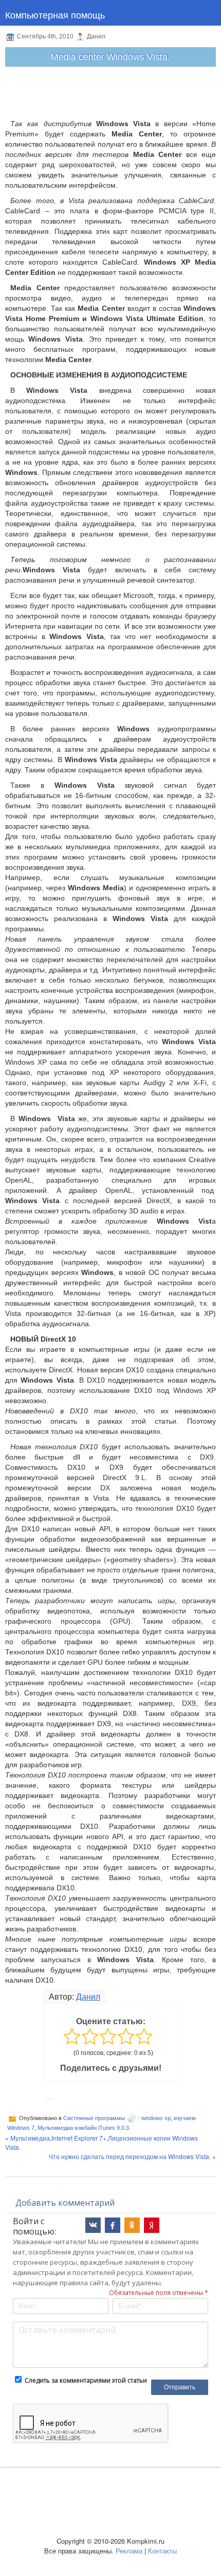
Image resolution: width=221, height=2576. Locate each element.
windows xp (156, 2118)
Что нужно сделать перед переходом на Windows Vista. (130, 2156)
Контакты (162, 2551)
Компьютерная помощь (55, 14)
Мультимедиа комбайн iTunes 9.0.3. (84, 2128)
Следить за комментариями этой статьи (86, 2380)
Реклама (129, 2551)
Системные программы (94, 2118)
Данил (88, 1997)
